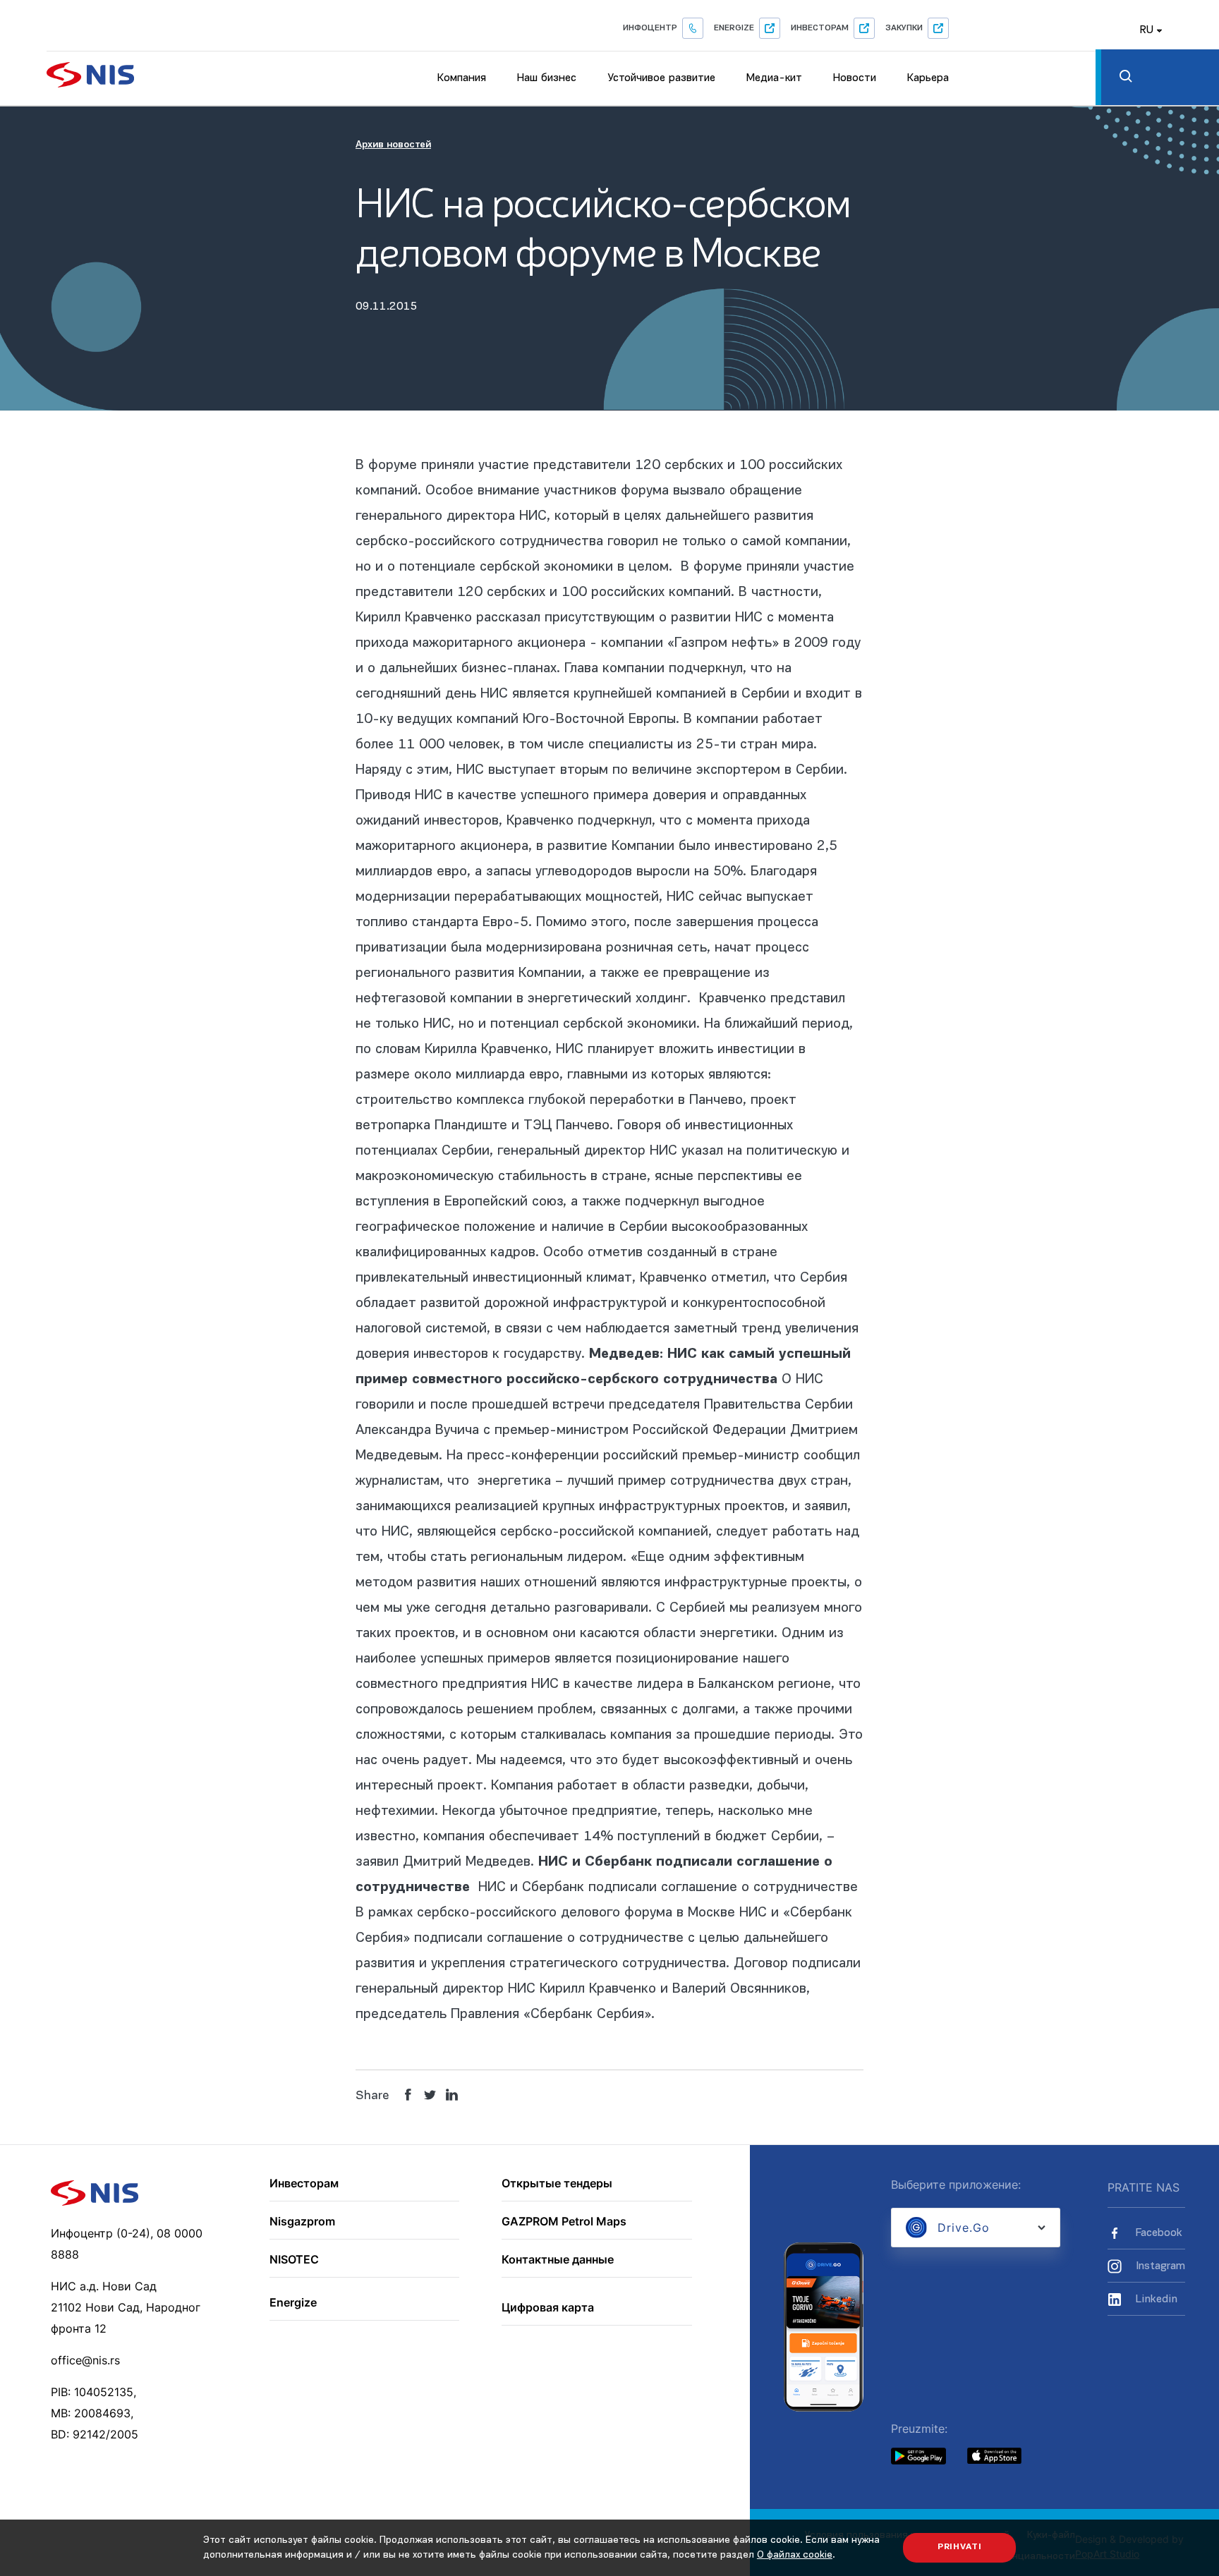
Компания (462, 78)
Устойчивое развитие (661, 78)
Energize (734, 28)
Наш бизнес (547, 78)
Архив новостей (393, 145)
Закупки (904, 28)
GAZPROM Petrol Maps (564, 2222)
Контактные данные (558, 2260)
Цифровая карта (548, 2308)
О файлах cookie (795, 2555)
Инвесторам (820, 28)
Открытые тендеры (557, 2184)
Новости (855, 78)
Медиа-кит (774, 78)
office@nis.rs (85, 2360)
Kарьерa (928, 78)
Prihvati (960, 2547)
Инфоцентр (650, 28)
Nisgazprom (302, 2222)
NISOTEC (294, 2260)
